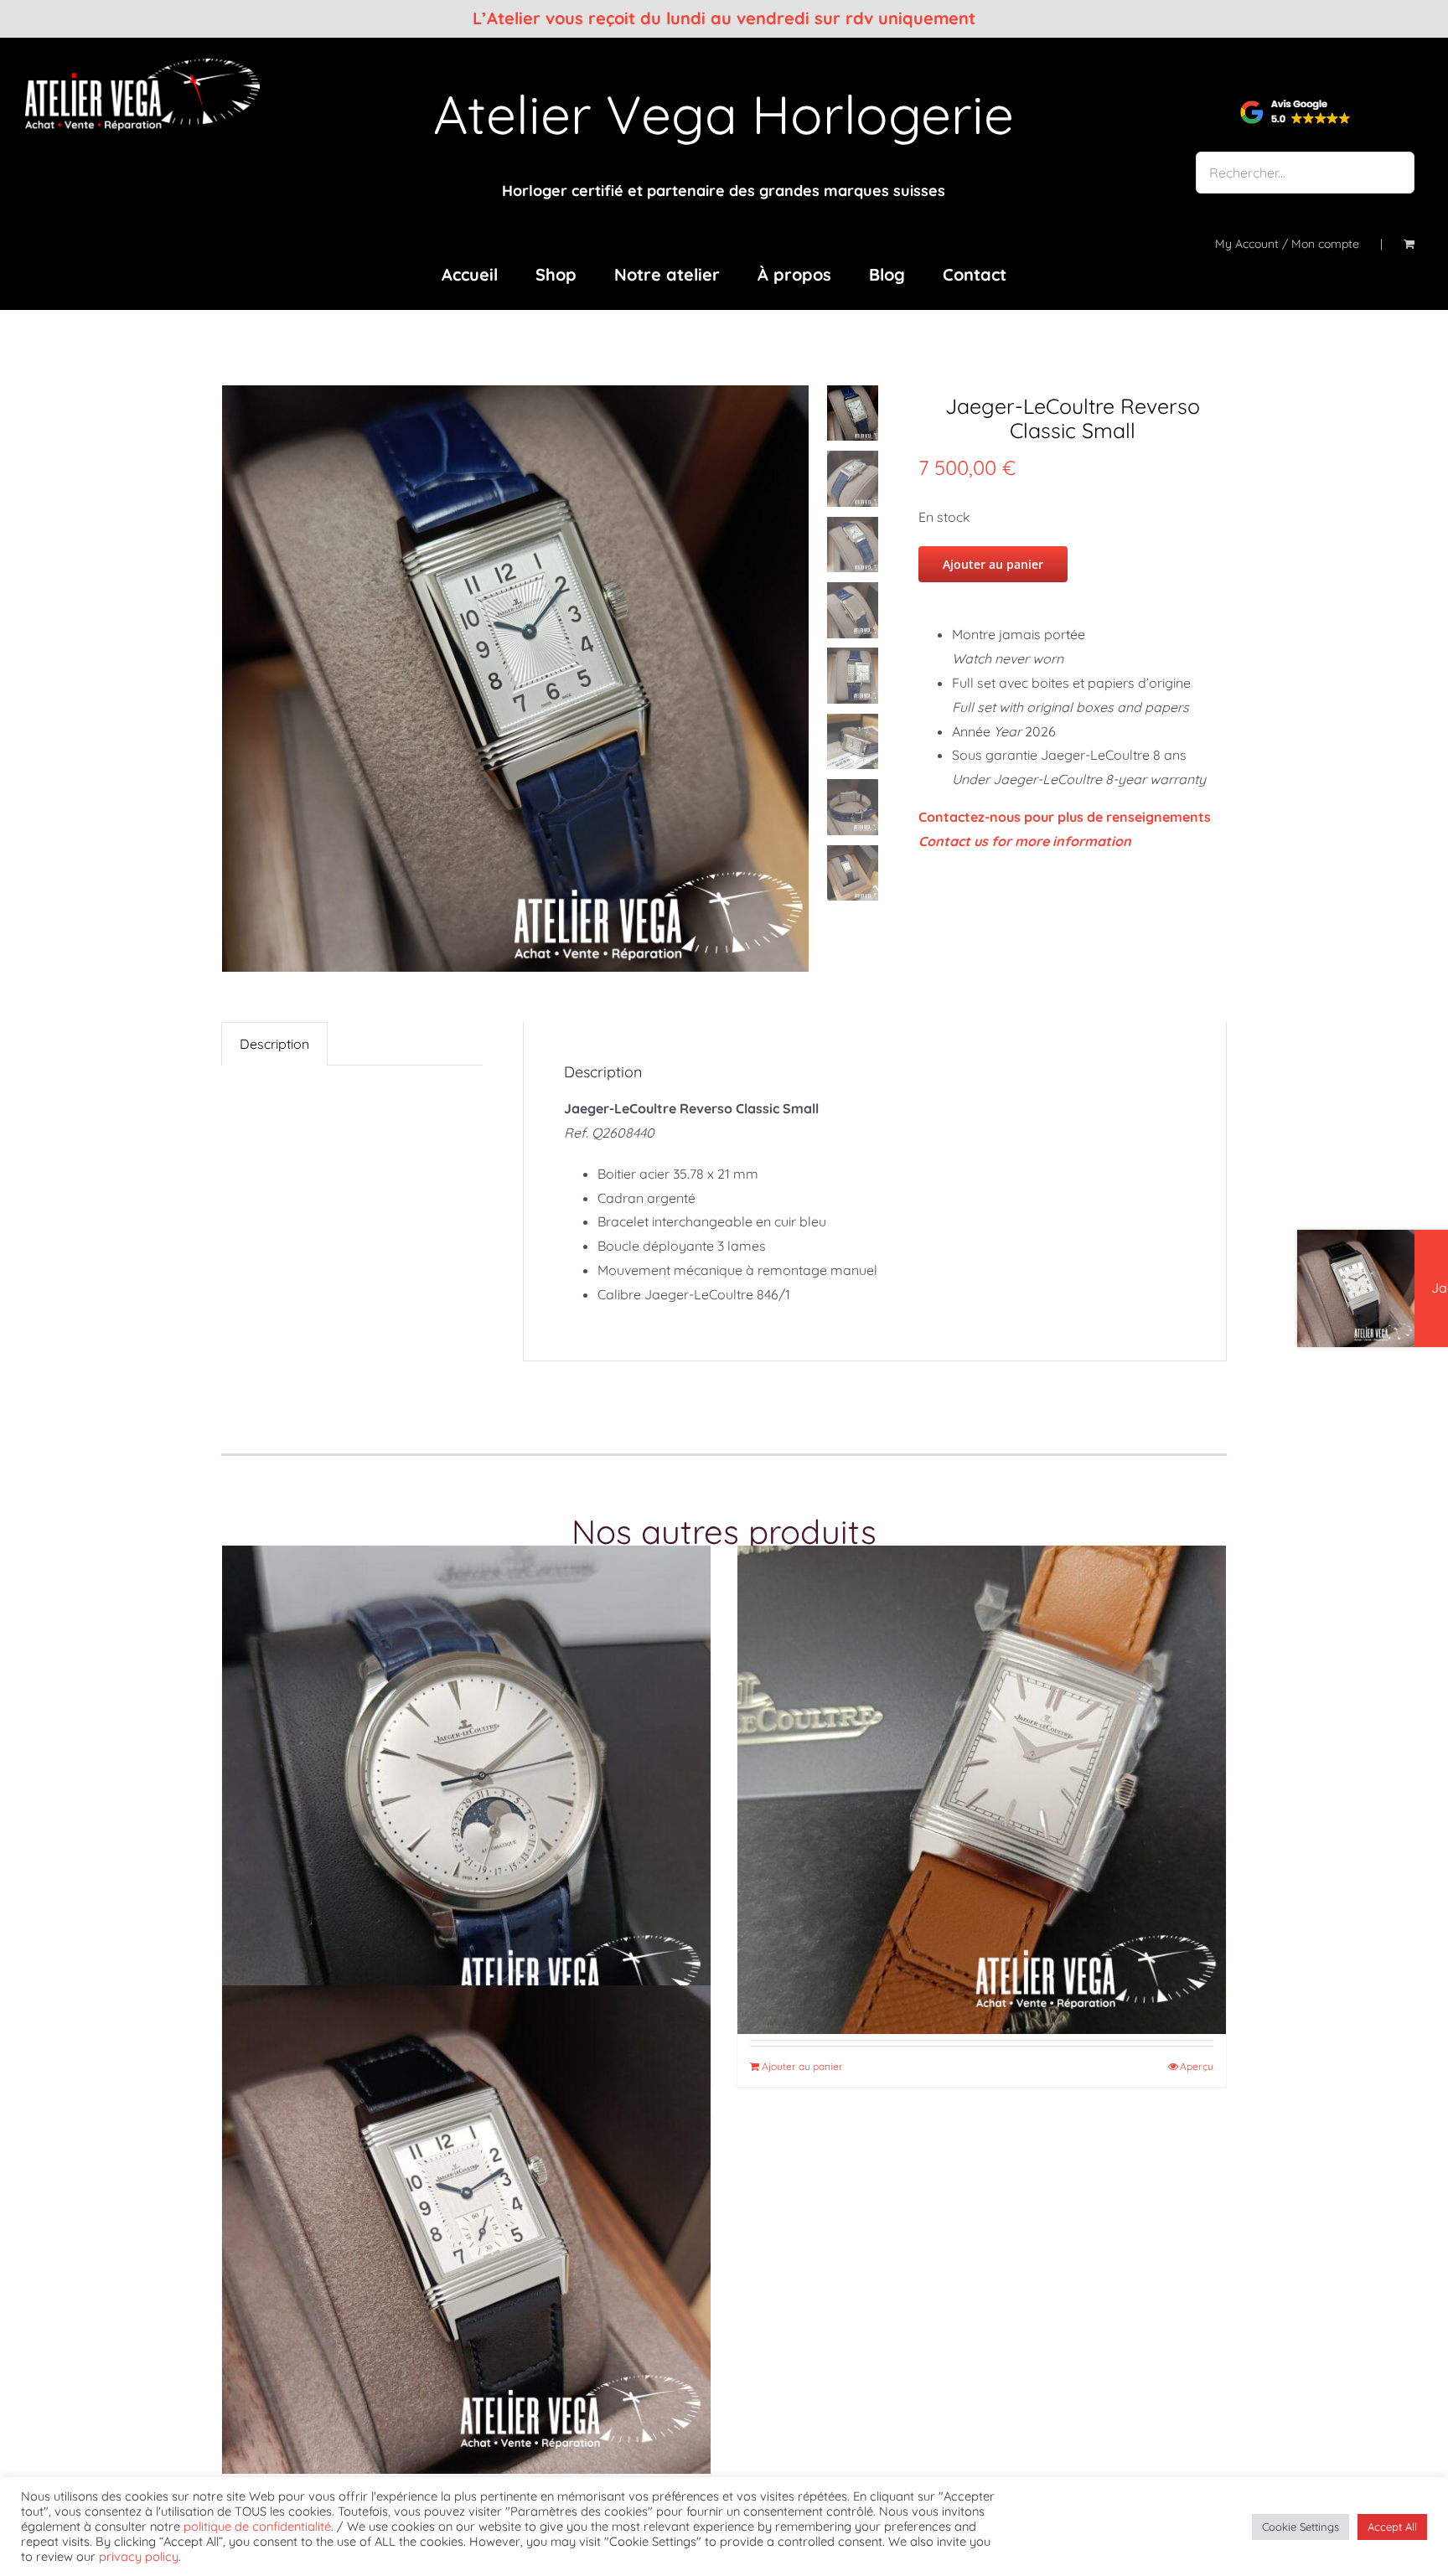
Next (801, 679)
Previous (234, 679)
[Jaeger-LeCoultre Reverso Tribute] (982, 1790)
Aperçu (1197, 2066)
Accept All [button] (1392, 2527)
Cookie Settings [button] (1301, 2527)
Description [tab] (274, 1044)
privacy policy (139, 2556)
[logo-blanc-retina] (142, 65)
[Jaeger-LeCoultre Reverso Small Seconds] (466, 2230)
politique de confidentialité (257, 2526)
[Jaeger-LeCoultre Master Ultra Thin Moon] (466, 1790)
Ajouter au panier (993, 564)
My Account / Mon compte (1287, 244)
